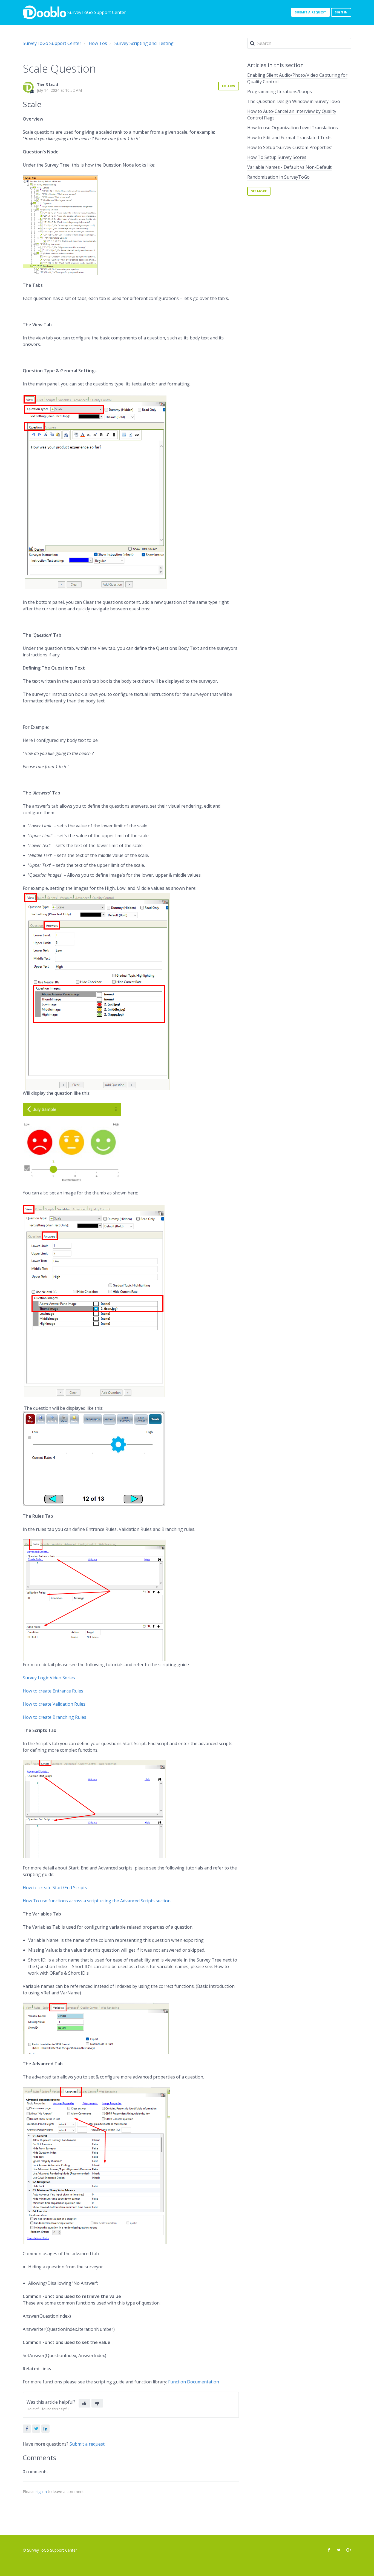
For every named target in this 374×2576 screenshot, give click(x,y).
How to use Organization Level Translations (293, 128)
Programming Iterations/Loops (280, 92)
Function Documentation (194, 2382)
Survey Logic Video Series (49, 1678)
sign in (41, 2491)
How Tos (98, 43)
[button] (84, 2403)
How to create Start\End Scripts (55, 1888)
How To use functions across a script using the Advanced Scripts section (97, 1901)
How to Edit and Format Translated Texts (289, 138)
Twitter (36, 2429)
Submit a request (311, 12)
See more (259, 191)
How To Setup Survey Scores (277, 157)
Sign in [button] (341, 12)
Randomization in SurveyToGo (278, 177)
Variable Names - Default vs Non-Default (289, 167)
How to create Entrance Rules (53, 1691)
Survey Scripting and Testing (144, 43)
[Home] (44, 12)
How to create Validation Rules (54, 1704)
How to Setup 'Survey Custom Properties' (290, 147)
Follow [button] (229, 86)
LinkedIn (45, 2429)
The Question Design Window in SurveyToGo (294, 101)
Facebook (27, 2429)
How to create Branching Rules (54, 1717)
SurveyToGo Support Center (52, 43)
